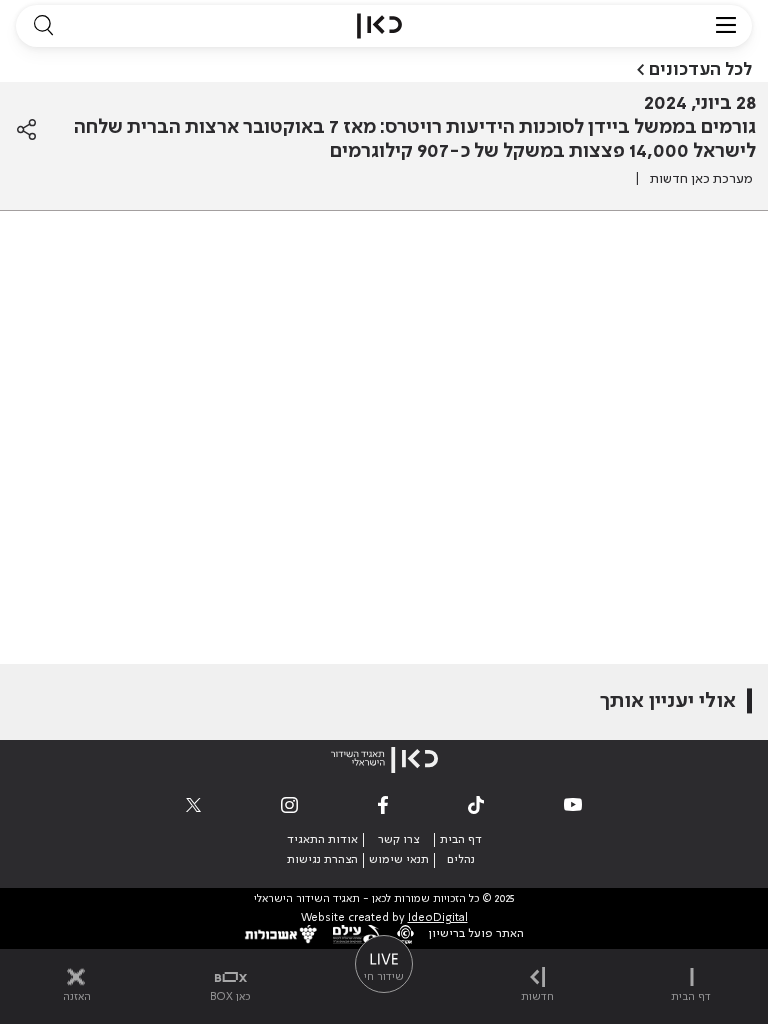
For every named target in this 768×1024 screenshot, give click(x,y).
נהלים (461, 860)
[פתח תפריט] (726, 26)
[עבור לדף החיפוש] (43, 26)
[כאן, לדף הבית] (379, 26)
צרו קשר (398, 840)
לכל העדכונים (700, 70)
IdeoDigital (438, 918)
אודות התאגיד (322, 840)
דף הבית (461, 840)
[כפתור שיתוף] (26, 130)
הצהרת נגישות (322, 860)
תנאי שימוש (399, 860)
